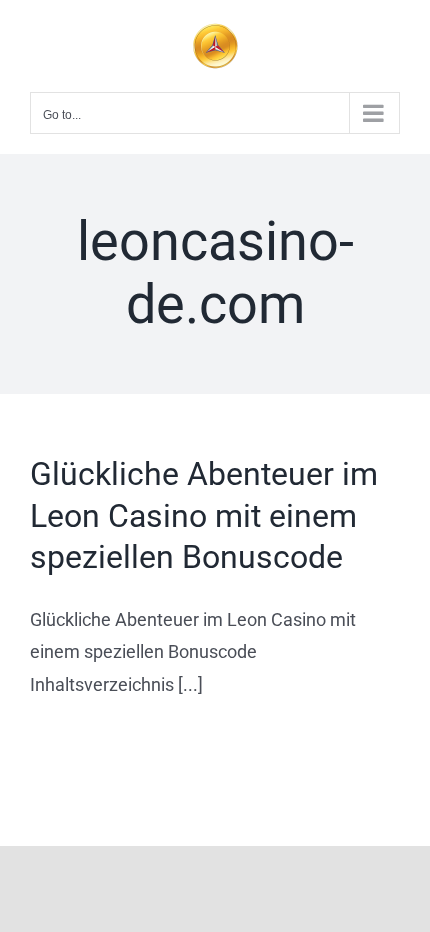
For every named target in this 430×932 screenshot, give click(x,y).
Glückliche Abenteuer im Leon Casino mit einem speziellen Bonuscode (204, 515)
